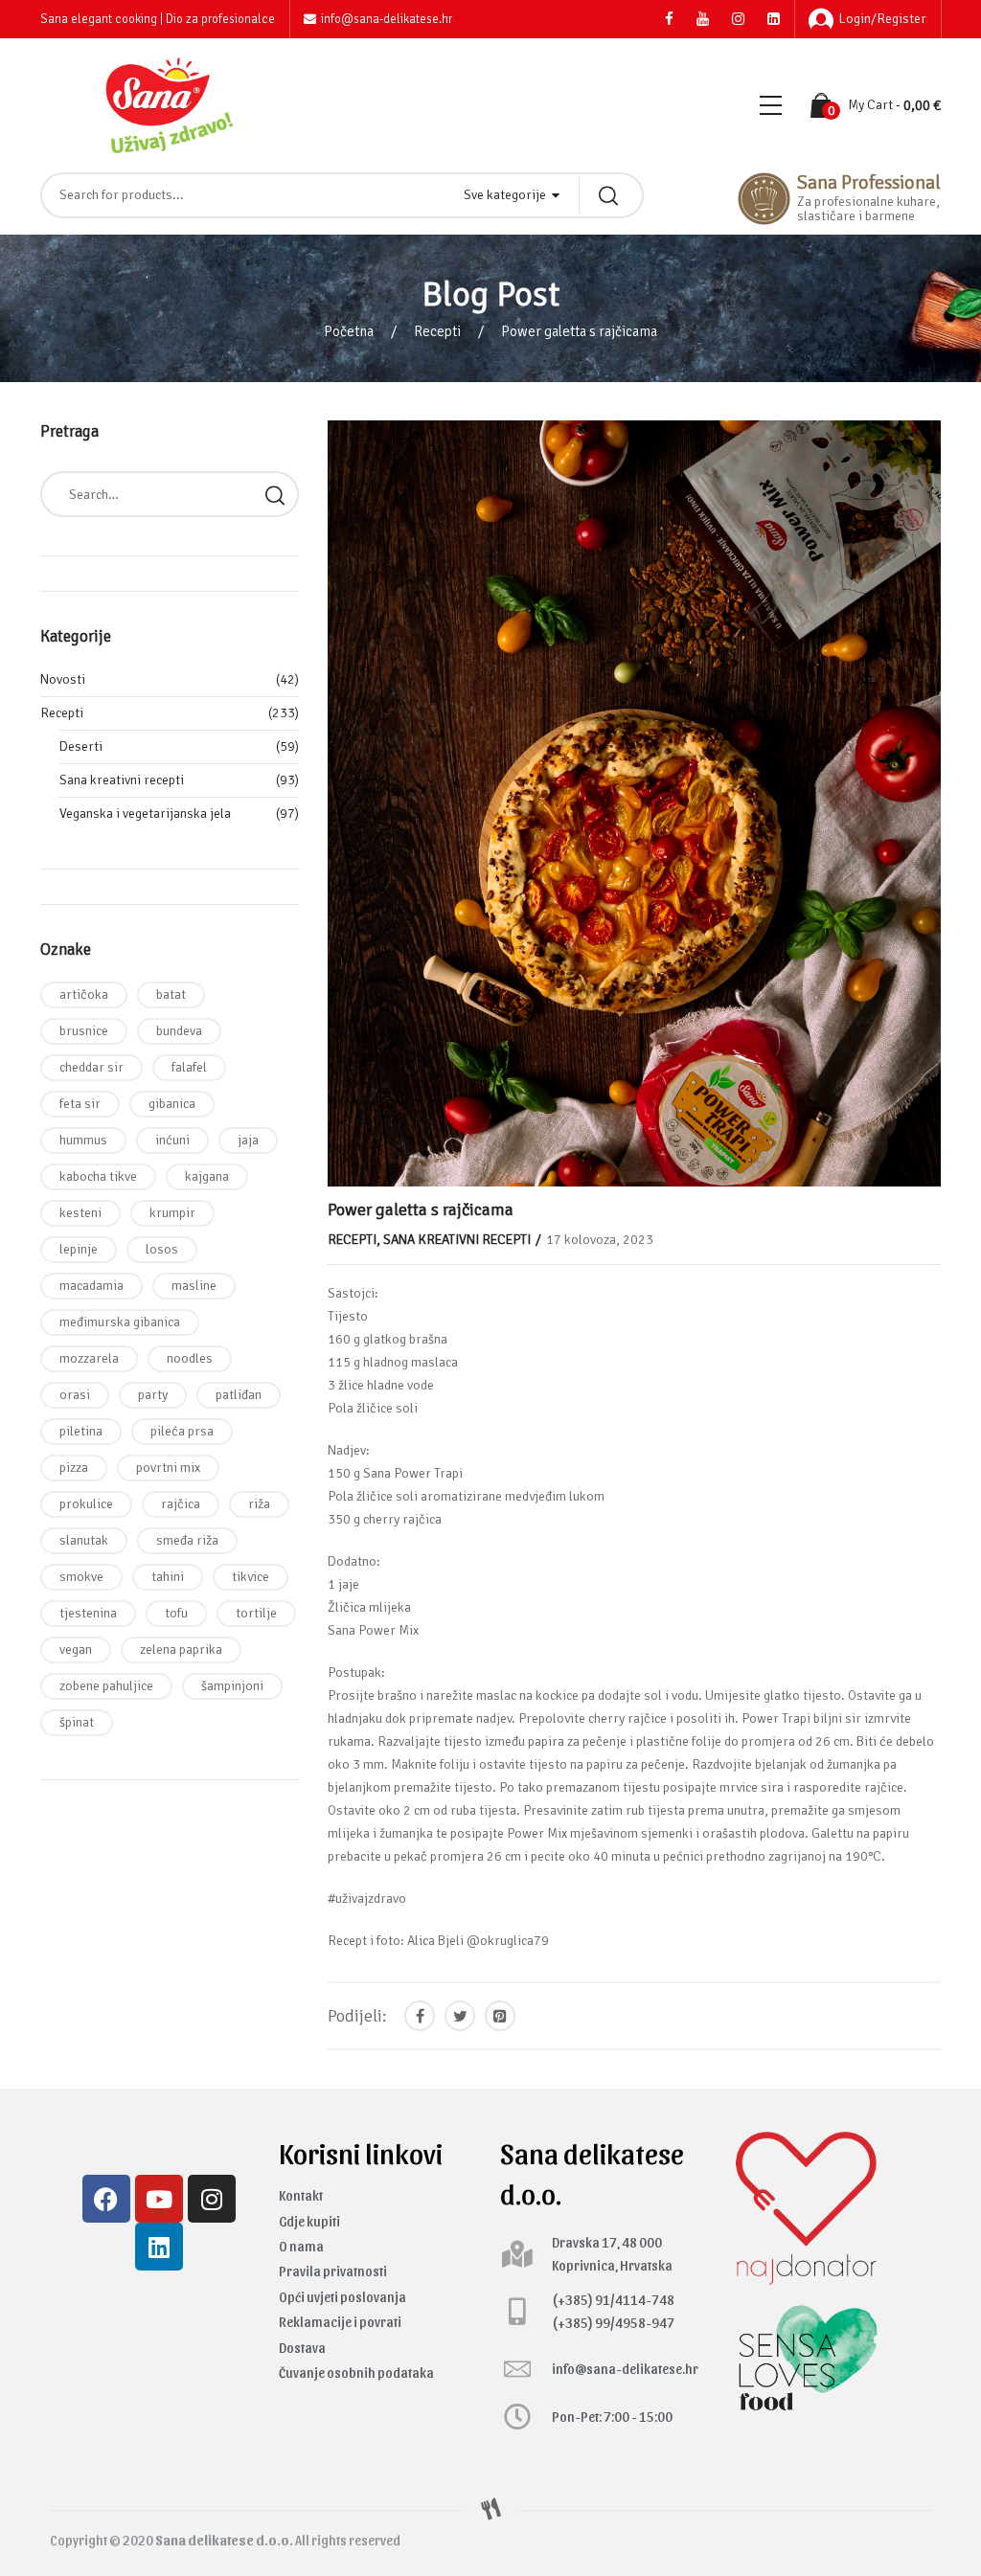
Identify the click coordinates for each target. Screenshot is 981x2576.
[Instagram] (212, 2199)
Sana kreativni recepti (457, 1240)
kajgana (207, 1176)
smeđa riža (187, 1540)
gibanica (172, 1104)
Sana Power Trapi (413, 1473)
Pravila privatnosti (333, 2271)
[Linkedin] (159, 2247)
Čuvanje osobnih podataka (356, 2373)
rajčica (181, 1504)
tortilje (256, 1613)
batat (171, 994)
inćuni (172, 1140)
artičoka (84, 994)
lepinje (79, 1249)
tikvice (251, 1577)
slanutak (84, 1540)
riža (259, 1504)
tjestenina (88, 1613)
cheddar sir (91, 1067)
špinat (77, 1722)
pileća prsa (182, 1431)
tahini (168, 1577)
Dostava (302, 2348)
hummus (83, 1140)
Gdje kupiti (309, 2221)
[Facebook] (106, 2199)
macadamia (91, 1286)
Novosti (63, 679)
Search (275, 494)
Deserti (81, 746)
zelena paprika (181, 1650)
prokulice (86, 1504)
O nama (301, 2246)
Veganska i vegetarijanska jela (145, 813)
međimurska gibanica (120, 1322)
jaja (248, 1140)
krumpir (172, 1213)
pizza (74, 1468)
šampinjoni (232, 1686)
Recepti (437, 331)
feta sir (80, 1104)
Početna (349, 331)
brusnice (84, 1031)
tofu (176, 1613)
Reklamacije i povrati (340, 2322)
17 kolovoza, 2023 (600, 1240)
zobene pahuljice (106, 1686)
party (153, 1395)
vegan (76, 1650)
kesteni (80, 1213)
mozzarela (89, 1358)
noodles (190, 1358)
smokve (81, 1577)
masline (194, 1286)
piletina (81, 1431)
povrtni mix (168, 1468)
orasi (75, 1395)
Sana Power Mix (373, 1630)
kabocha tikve (98, 1176)
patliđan (239, 1395)
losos (162, 1249)
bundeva (179, 1031)
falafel (189, 1067)
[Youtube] (159, 2199)
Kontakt (301, 2195)
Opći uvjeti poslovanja (342, 2297)
